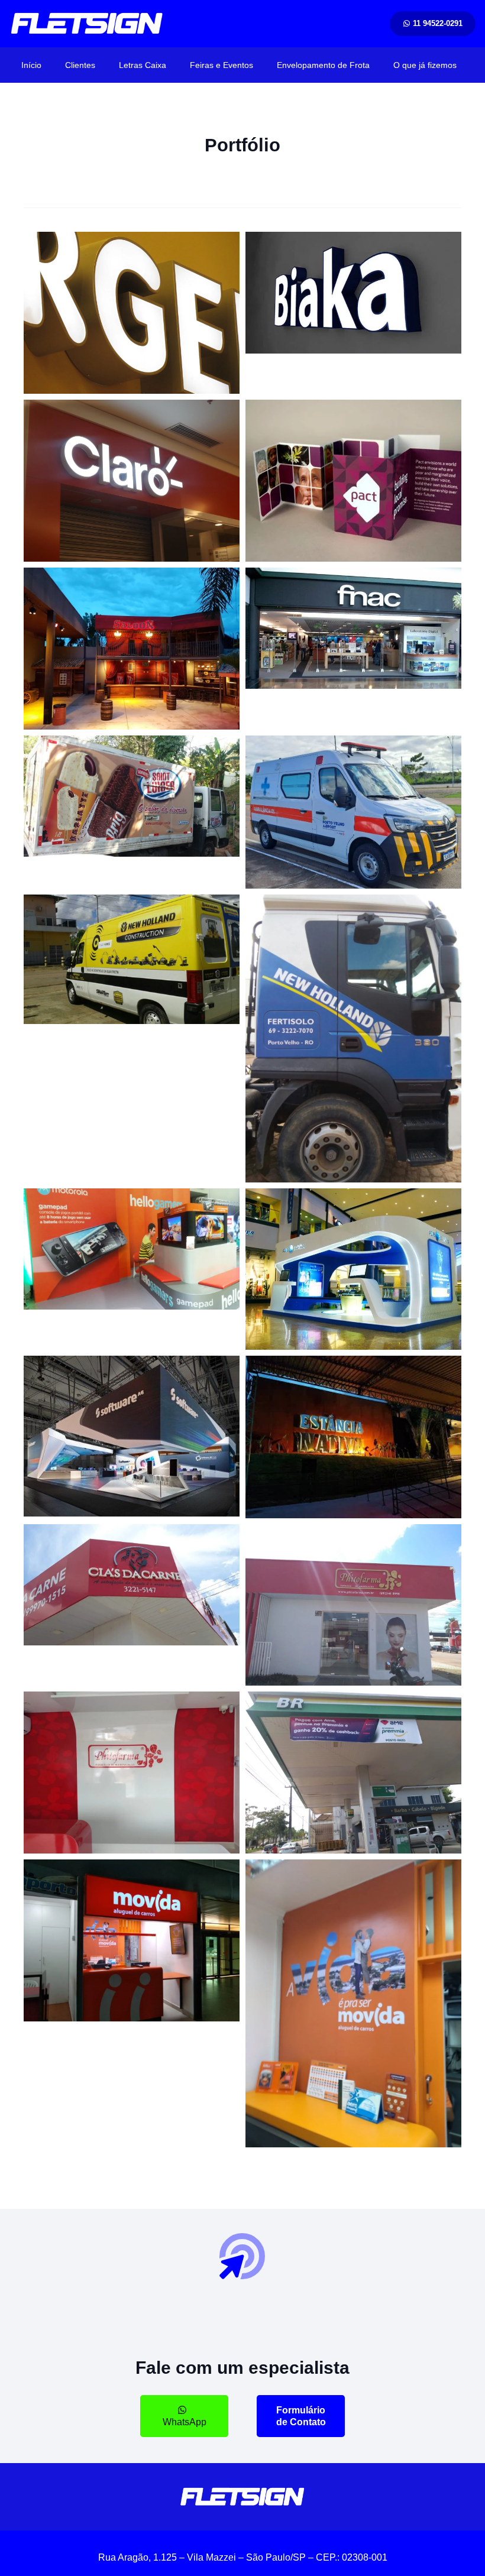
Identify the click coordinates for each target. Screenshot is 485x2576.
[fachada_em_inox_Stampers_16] (353, 2003)
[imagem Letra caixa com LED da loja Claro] (132, 480)
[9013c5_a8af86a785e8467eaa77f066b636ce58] (353, 1269)
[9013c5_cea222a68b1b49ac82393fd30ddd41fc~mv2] (132, 959)
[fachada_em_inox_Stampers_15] (132, 1940)
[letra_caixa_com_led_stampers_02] (132, 313)
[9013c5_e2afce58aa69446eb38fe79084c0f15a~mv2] (132, 1249)
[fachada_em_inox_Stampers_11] (132, 1585)
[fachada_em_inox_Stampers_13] (132, 1773)
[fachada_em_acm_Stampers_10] (132, 649)
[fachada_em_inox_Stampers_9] (353, 1437)
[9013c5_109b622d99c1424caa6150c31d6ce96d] (132, 1436)
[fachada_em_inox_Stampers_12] (353, 1605)
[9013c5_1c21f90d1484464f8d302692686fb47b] (353, 481)
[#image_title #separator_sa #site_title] (87, 24)
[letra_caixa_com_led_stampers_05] (353, 293)
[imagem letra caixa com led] (353, 628)
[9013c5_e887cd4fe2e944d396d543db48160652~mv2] (132, 796)
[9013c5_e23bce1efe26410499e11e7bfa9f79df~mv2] (353, 812)
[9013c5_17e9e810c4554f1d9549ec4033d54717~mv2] (353, 1038)
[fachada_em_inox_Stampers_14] (353, 1773)
